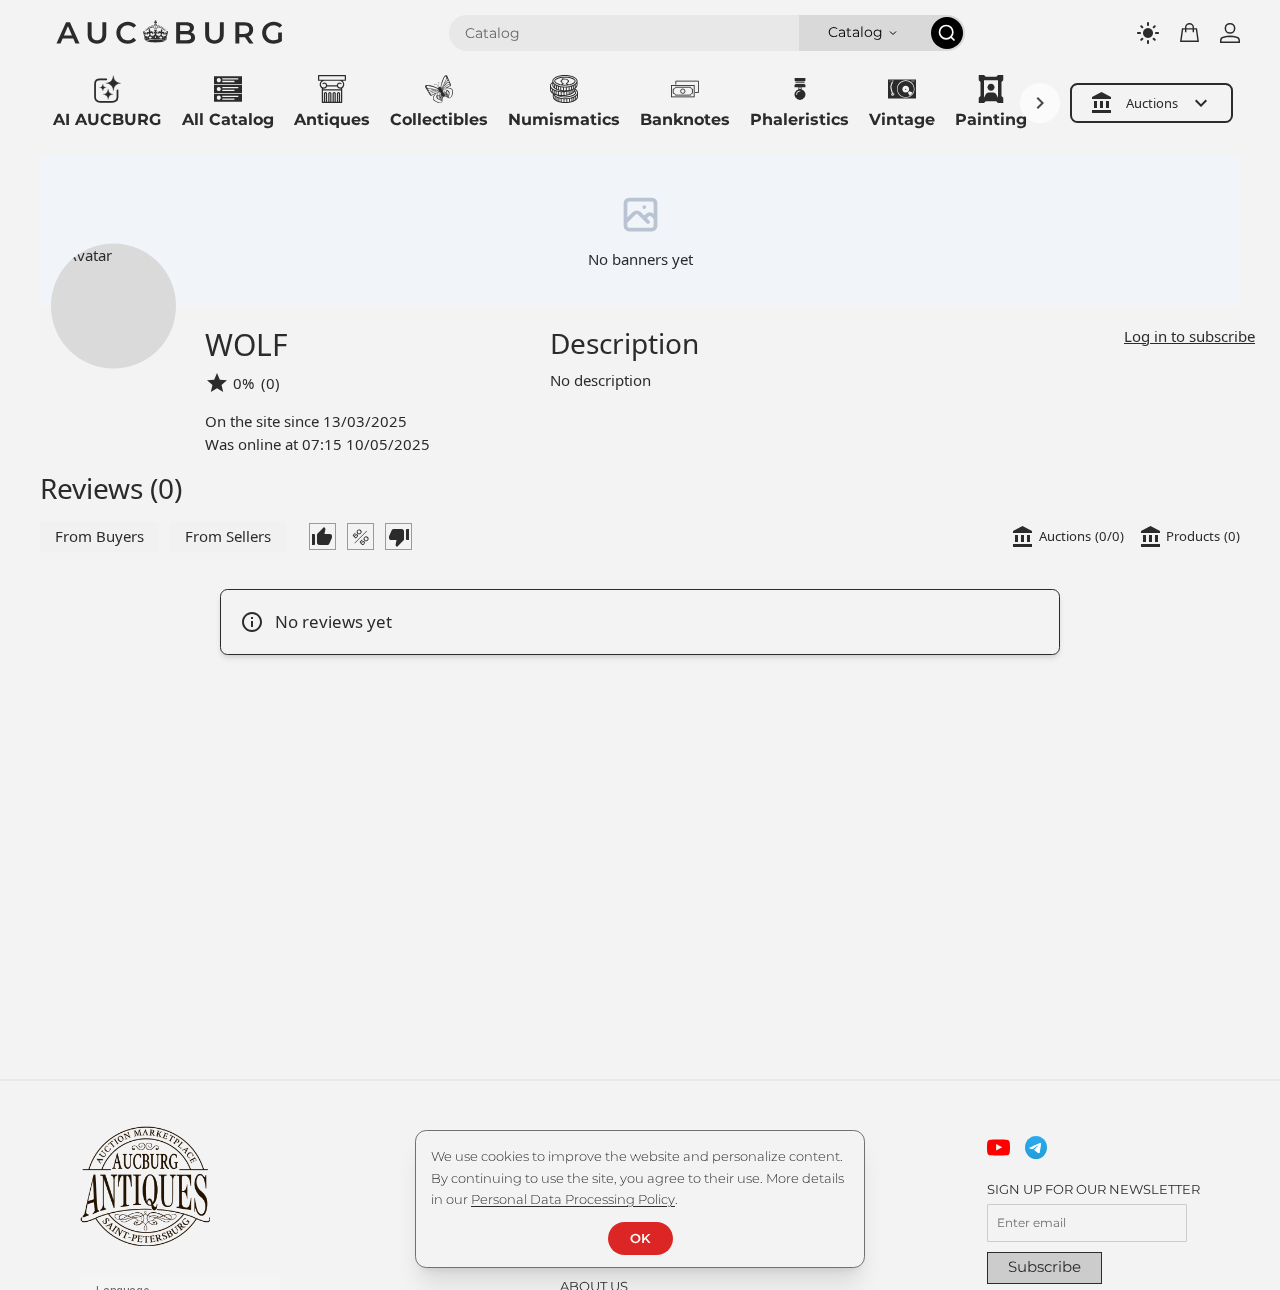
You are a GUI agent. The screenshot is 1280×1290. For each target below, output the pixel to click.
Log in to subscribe (1189, 336)
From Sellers (228, 536)
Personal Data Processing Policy (573, 1199)
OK (640, 1238)
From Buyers (99, 536)
